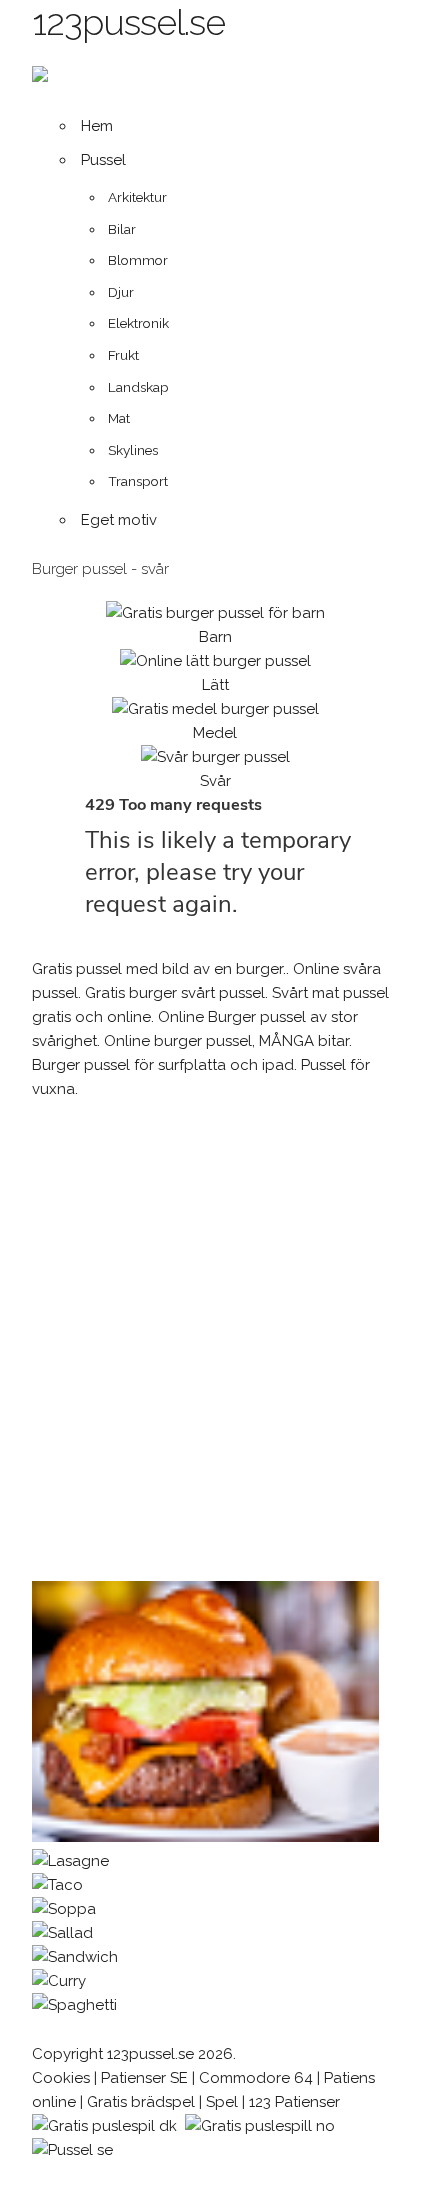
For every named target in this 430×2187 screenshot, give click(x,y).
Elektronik (138, 323)
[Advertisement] (215, 1341)
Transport (138, 481)
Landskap (138, 387)
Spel (222, 2102)
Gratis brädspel (141, 2102)
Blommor (138, 260)
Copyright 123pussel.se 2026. (134, 2054)
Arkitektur (137, 197)
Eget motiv (119, 520)
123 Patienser (294, 2102)
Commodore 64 (256, 2078)
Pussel (103, 160)
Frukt (123, 355)
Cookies (61, 2078)
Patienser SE (144, 2078)
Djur (121, 292)
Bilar (122, 229)
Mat (119, 418)
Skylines (133, 450)
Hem (97, 126)
